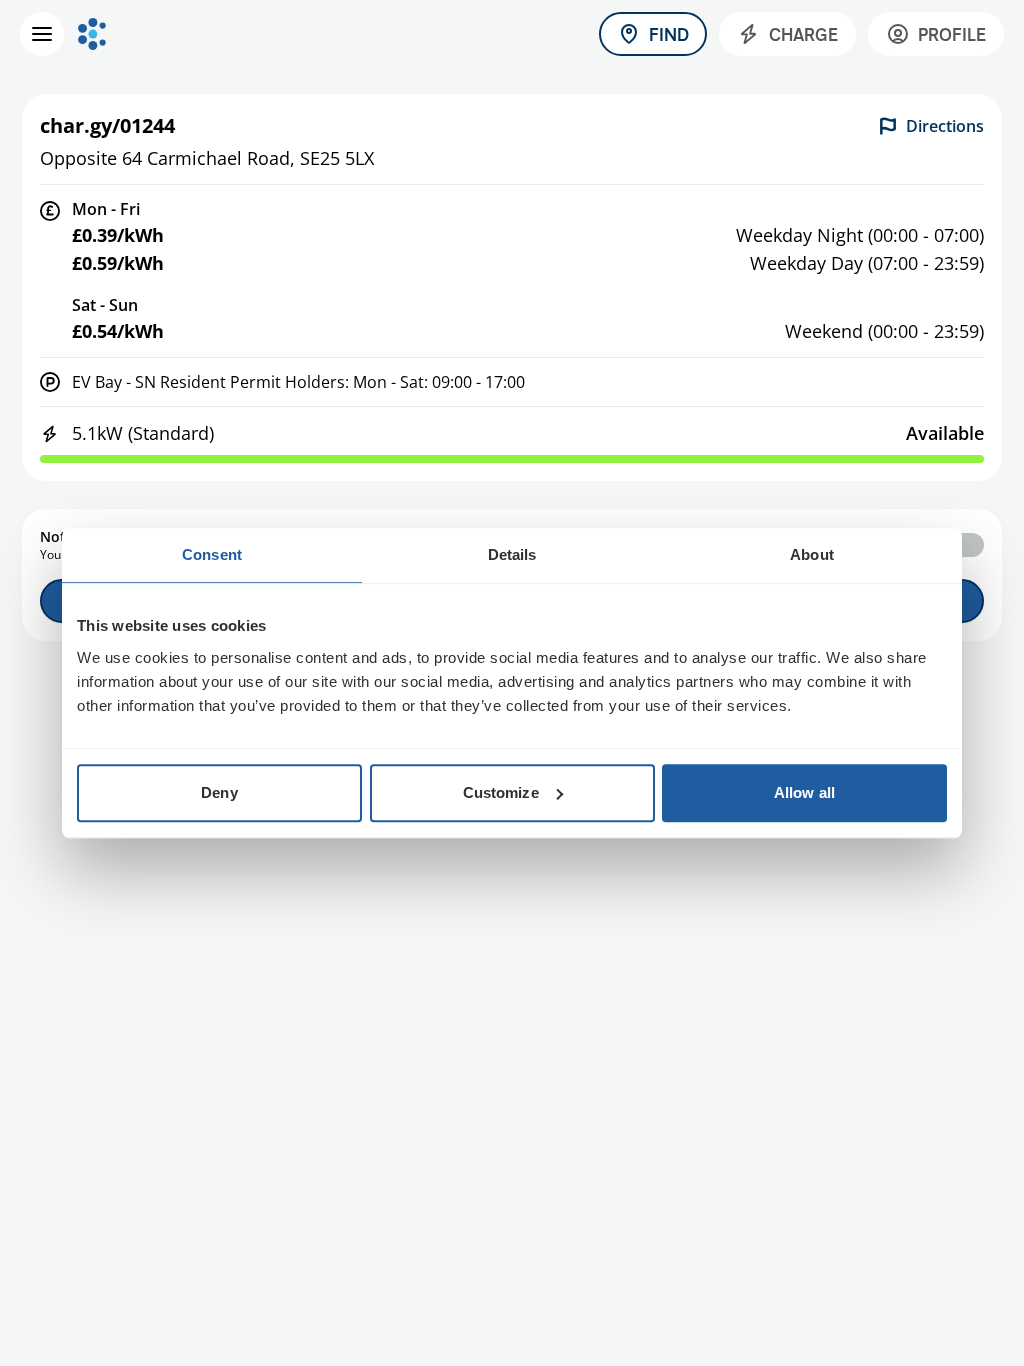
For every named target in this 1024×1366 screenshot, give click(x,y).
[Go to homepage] (92, 34)
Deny (219, 792)
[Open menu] (42, 34)
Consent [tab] (212, 554)
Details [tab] (512, 554)
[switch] (962, 545)
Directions (945, 126)
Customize (501, 792)
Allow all (804, 792)
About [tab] (812, 554)
